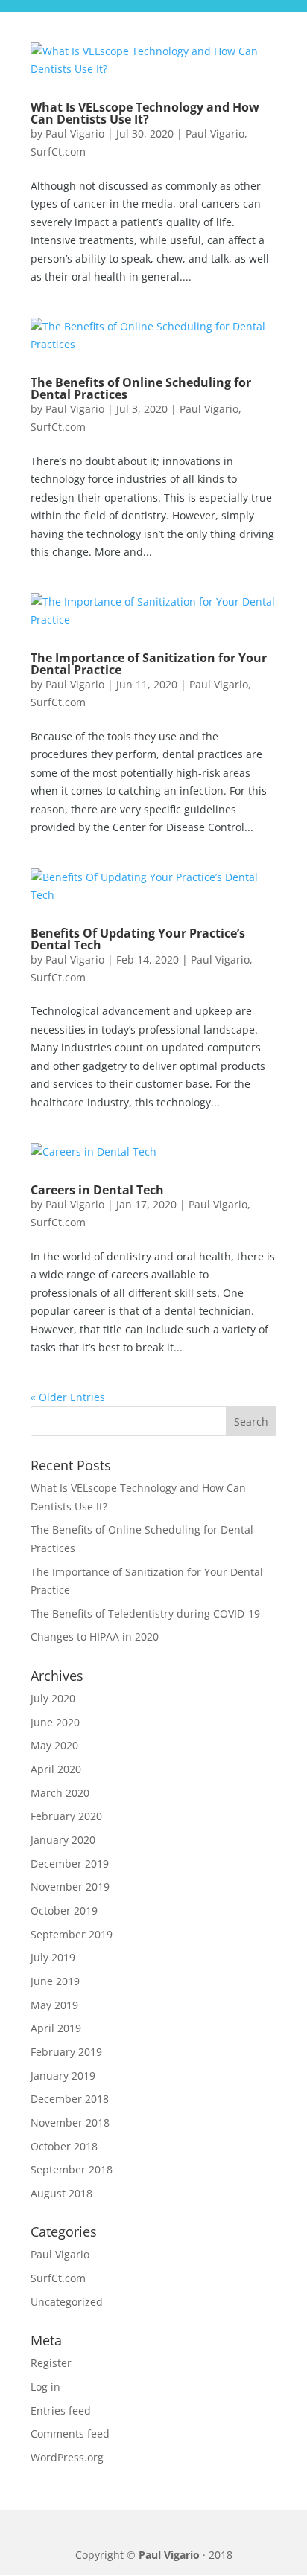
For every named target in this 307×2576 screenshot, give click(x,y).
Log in (45, 2387)
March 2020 (60, 1793)
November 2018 (70, 2122)
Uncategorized (67, 2302)
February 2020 (66, 1816)
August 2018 (61, 2193)
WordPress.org (67, 2457)
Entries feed (61, 2410)
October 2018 (64, 2146)
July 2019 (53, 1957)
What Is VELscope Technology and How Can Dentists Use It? (145, 113)
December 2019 (70, 1864)
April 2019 (56, 2028)
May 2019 (54, 2005)
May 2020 (54, 1745)
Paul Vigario (75, 134)
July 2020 (53, 1698)
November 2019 (70, 1887)
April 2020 (56, 1769)
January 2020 (63, 1840)
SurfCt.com (58, 151)
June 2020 (55, 1722)
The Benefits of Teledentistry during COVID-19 (145, 1614)
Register (51, 2363)
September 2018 (72, 2169)
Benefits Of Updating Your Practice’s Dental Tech (138, 939)
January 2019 (63, 2076)
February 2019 (66, 2052)
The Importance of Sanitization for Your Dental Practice (149, 664)
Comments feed (70, 2434)
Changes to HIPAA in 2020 (95, 1637)
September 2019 (72, 1934)
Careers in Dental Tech (97, 1190)
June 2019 (55, 1981)
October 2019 (64, 1910)
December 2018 (70, 2099)
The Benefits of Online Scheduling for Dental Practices (141, 388)
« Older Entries (68, 1397)
